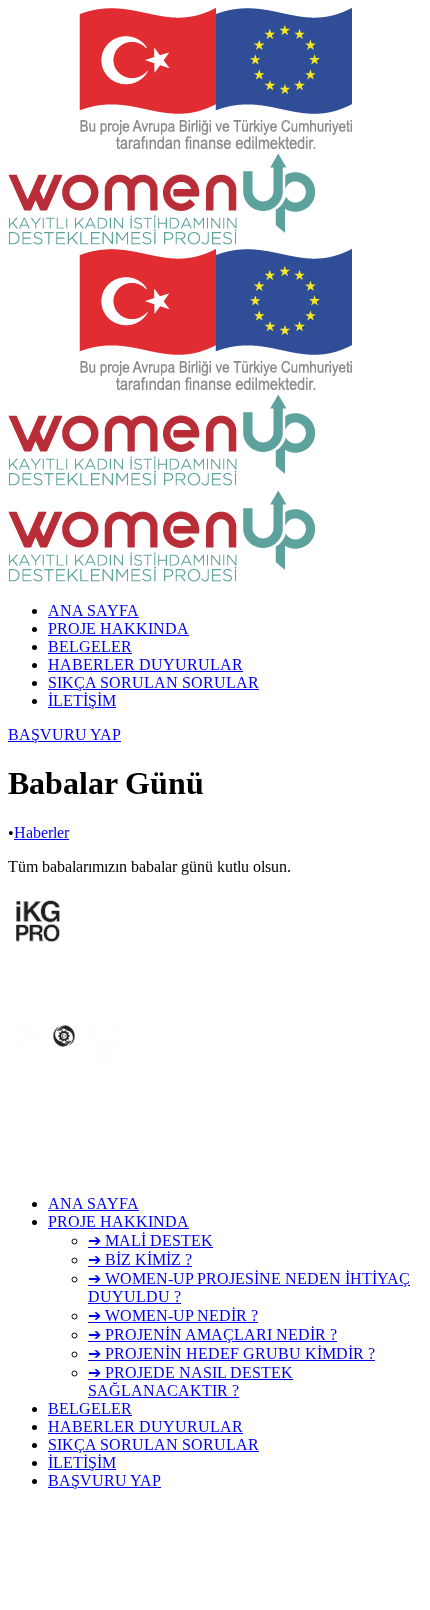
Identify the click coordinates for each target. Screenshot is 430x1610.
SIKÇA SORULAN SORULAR (153, 682)
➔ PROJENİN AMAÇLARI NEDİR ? (212, 1334)
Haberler (41, 832)
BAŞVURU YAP (64, 734)
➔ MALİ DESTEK (150, 1240)
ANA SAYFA (93, 610)
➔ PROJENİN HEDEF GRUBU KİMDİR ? (231, 1353)
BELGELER (90, 646)
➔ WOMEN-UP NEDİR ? (173, 1315)
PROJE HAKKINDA (118, 628)
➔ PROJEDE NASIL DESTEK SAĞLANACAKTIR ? (190, 1381)
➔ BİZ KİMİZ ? (140, 1259)
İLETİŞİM (82, 700)
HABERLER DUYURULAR (145, 664)
